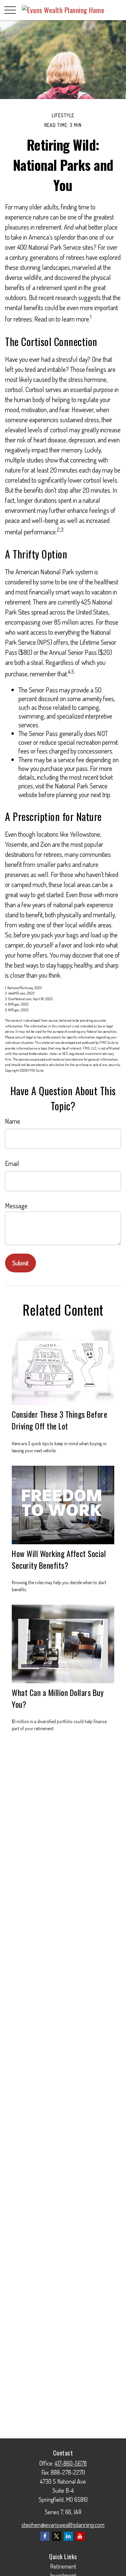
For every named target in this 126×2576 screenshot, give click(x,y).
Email (12, 1163)
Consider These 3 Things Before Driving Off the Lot (59, 1420)
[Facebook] (45, 2536)
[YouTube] (80, 2536)
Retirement (63, 2566)
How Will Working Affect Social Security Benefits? (59, 1559)
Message (16, 1206)
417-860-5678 (71, 2463)
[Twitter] (57, 2536)
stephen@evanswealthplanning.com (63, 2525)
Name (13, 1121)
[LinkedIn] (68, 2536)
